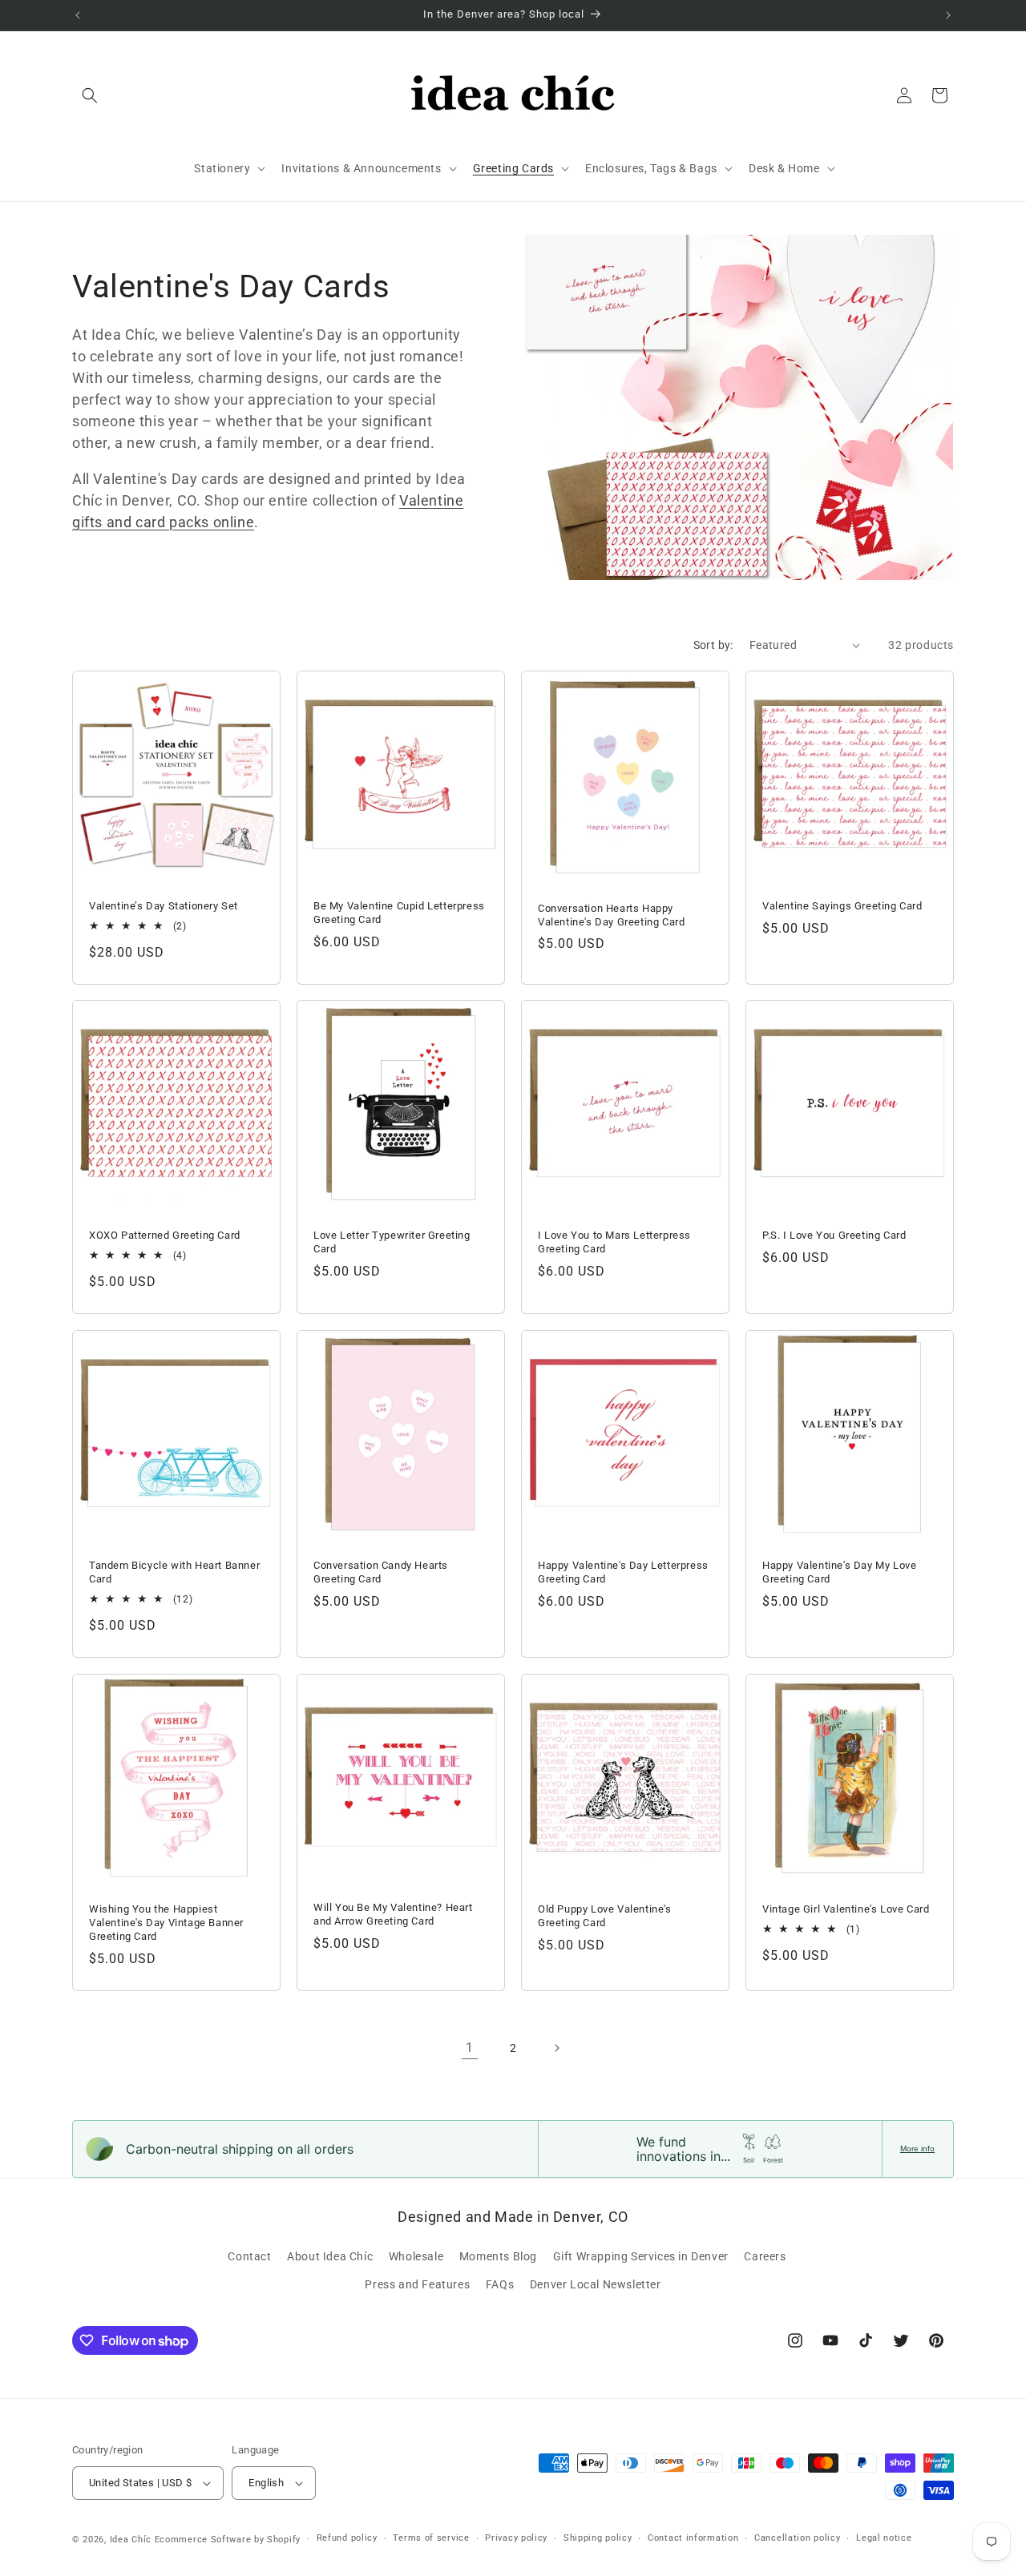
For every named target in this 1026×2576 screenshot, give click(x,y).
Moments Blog (498, 2256)
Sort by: (713, 645)
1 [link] (470, 2048)
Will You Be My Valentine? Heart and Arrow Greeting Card (393, 1914)
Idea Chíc (131, 2540)
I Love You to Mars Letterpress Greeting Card (614, 1242)
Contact (249, 2256)
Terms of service (431, 2538)
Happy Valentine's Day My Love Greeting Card (839, 1572)
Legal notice (884, 2538)
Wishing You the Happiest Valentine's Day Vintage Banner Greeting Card (166, 1923)
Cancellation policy (797, 2538)
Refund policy (347, 2538)
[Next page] (556, 2048)
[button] (90, 95)
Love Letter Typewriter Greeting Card (392, 1242)
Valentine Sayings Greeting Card (842, 906)
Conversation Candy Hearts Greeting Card (381, 1572)
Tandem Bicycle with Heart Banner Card (174, 1572)
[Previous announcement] (78, 15)
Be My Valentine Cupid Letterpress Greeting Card (399, 913)
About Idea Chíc (330, 2256)
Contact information (693, 2538)
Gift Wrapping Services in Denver (641, 2256)
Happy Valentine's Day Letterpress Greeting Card (623, 1572)
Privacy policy (516, 2538)
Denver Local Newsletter (596, 2284)
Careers (765, 2256)
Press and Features (417, 2284)
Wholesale (416, 2256)
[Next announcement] (948, 15)
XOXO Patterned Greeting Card (165, 1235)
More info (917, 2149)
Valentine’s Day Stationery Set (164, 906)
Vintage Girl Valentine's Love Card (846, 1909)
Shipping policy (598, 2538)
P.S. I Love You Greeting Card (834, 1235)
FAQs (500, 2284)
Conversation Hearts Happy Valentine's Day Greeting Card (611, 914)
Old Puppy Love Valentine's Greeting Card (605, 1916)
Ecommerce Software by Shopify (228, 2540)
